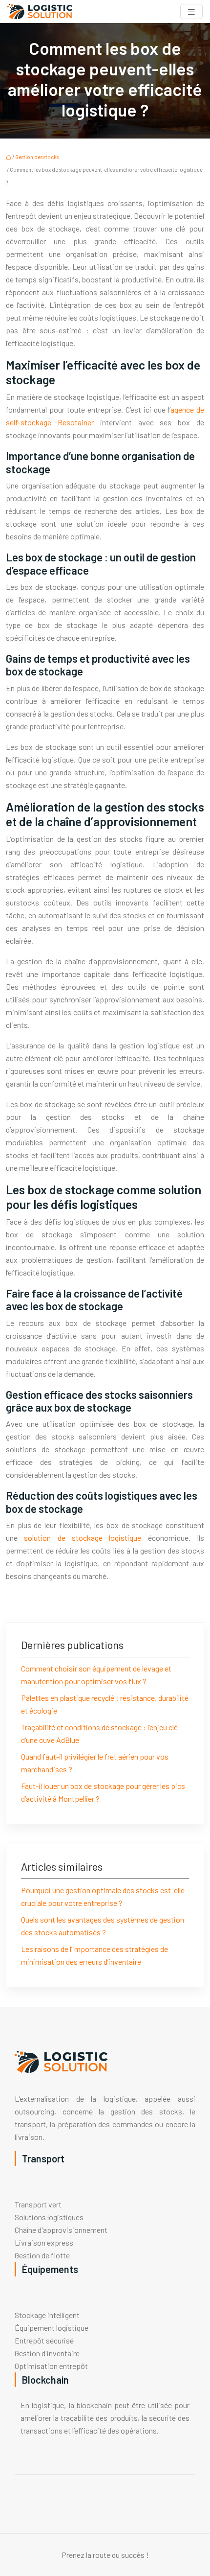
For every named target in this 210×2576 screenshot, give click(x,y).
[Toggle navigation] (191, 12)
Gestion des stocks (37, 157)
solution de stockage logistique (83, 1538)
